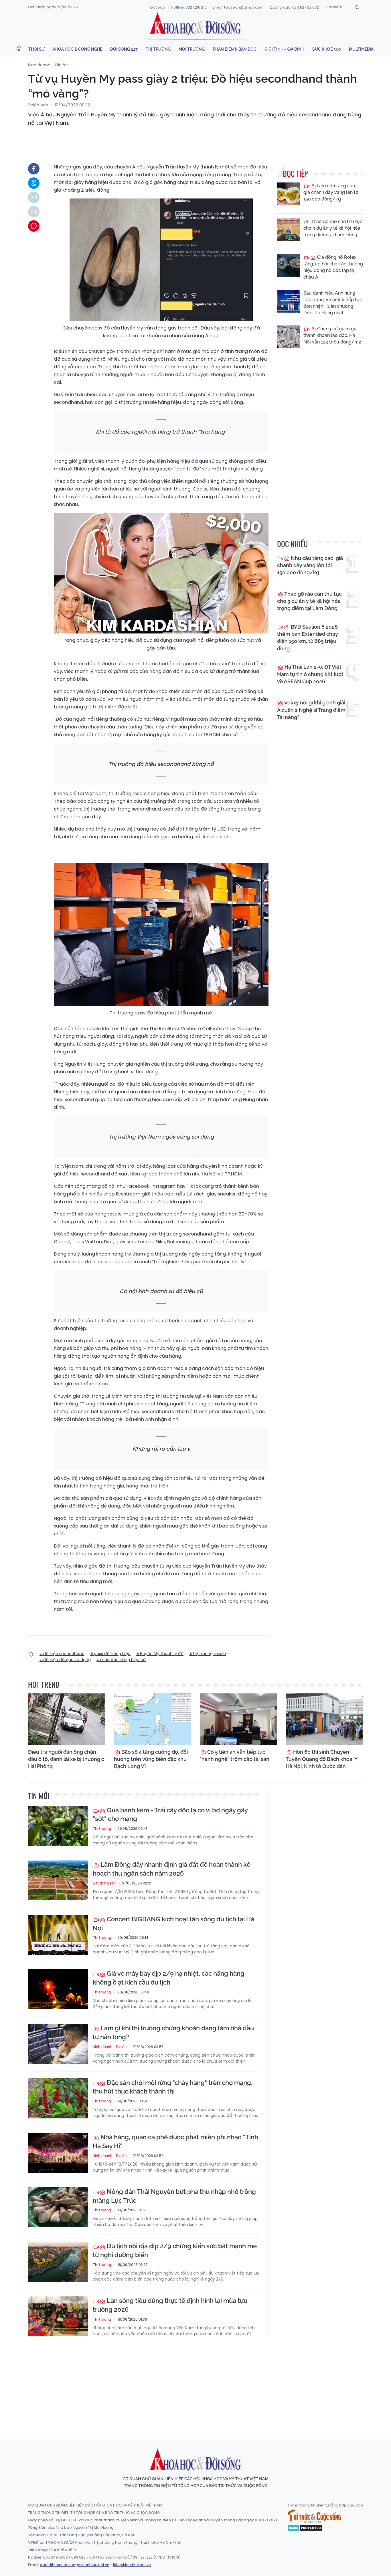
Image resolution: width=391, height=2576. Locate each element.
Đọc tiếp (295, 173)
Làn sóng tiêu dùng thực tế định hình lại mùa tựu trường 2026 (170, 2305)
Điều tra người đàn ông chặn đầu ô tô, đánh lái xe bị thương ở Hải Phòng (66, 1759)
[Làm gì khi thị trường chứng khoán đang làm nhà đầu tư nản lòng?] (58, 2044)
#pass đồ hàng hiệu (110, 1654)
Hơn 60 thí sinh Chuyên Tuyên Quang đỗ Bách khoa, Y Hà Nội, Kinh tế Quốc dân (322, 1759)
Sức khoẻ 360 (327, 49)
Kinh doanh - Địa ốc (48, 65)
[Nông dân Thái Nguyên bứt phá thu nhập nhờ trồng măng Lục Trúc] (58, 2207)
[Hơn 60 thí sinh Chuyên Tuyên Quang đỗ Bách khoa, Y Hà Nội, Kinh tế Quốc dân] (324, 1719)
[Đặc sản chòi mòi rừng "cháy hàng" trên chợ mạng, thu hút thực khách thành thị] (58, 2098)
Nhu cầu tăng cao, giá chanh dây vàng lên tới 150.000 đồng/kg (331, 192)
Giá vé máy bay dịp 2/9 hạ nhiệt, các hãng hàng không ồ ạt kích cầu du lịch (169, 1978)
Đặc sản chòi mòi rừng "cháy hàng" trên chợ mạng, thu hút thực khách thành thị (173, 2087)
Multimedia (361, 49)
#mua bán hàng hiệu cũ (121, 1660)
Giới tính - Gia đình (284, 49)
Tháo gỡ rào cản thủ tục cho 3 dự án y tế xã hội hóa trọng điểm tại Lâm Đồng (333, 228)
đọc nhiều (292, 544)
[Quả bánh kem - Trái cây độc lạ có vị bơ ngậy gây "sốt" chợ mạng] (58, 1826)
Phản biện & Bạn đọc (235, 49)
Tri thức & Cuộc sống (314, 2516)
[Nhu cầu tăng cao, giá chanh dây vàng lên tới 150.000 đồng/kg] (289, 194)
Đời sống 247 (124, 49)
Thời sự (36, 49)
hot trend (44, 1684)
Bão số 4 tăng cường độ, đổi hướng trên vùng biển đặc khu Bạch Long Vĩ (151, 1759)
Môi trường (192, 49)
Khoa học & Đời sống (195, 24)
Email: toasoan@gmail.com (238, 7)
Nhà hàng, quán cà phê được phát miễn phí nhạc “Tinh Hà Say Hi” (175, 2141)
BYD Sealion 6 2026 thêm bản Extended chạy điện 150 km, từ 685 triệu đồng (308, 638)
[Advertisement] (195, 2383)
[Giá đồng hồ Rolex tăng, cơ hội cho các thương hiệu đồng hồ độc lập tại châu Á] (289, 265)
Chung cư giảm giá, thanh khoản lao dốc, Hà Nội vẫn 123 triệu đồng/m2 (332, 335)
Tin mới (39, 1796)
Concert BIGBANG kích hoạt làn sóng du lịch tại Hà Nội (173, 1923)
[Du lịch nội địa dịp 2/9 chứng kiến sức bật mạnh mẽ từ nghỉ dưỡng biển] (58, 2262)
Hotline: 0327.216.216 (189, 7)
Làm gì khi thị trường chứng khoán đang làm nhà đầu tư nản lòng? (173, 2032)
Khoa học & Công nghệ (77, 49)
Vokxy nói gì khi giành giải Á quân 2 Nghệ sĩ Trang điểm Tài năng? (311, 710)
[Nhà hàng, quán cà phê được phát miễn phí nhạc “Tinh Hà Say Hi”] (58, 2153)
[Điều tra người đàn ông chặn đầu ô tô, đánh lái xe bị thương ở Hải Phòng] (67, 1719)
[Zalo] (34, 183)
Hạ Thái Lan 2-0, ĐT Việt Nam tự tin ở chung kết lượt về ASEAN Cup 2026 (310, 674)
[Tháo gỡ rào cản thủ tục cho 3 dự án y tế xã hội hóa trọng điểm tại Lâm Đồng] (289, 230)
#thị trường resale (208, 1654)
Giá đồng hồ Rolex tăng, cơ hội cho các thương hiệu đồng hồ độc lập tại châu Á (333, 267)
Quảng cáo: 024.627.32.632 (294, 7)
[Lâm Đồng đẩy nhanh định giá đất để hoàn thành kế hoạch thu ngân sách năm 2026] (58, 1880)
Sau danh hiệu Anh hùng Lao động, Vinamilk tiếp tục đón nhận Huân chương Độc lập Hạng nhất (333, 303)
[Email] (34, 197)
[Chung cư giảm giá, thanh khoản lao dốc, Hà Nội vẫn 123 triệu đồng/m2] (289, 337)
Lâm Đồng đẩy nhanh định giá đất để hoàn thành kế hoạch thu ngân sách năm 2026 (172, 1869)
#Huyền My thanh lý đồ (160, 1654)
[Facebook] (34, 169)
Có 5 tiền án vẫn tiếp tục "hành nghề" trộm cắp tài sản (235, 1755)
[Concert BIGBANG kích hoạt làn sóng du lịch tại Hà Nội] (58, 1935)
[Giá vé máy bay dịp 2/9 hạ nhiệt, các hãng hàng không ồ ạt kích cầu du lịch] (58, 1989)
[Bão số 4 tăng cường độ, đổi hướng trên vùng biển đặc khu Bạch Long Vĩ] (153, 1719)
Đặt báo (158, 7)
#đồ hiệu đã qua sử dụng (65, 1660)
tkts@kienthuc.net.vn (132, 2565)
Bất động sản (104, 1883)
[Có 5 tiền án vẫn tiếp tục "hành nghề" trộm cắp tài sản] (238, 1719)
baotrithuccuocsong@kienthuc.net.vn (75, 2565)
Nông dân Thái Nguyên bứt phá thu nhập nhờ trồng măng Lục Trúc (174, 2196)
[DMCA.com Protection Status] (305, 2527)
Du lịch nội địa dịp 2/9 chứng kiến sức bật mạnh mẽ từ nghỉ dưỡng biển (175, 2250)
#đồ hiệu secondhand (62, 1654)
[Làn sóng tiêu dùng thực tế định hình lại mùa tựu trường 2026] (58, 2316)
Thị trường (158, 49)
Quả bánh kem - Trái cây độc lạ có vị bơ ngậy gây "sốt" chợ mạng (170, 1815)
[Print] (34, 212)
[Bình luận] (34, 226)
